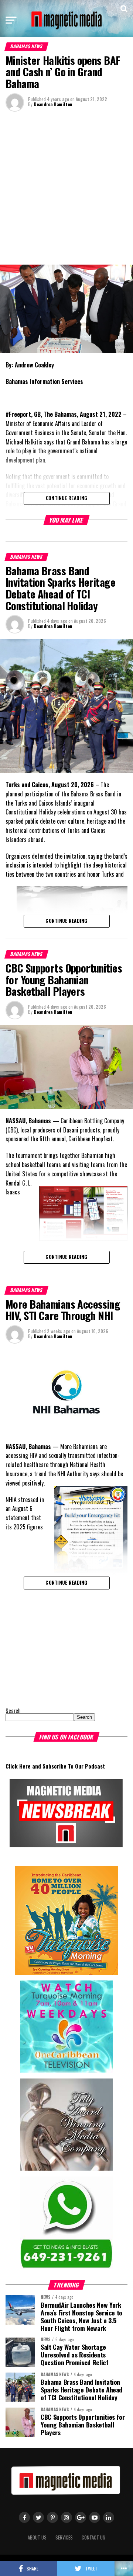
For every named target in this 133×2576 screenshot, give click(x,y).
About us (37, 2537)
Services (64, 2537)
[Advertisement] (66, 187)
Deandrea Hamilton (53, 104)
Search (13, 1711)
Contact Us (93, 2537)
